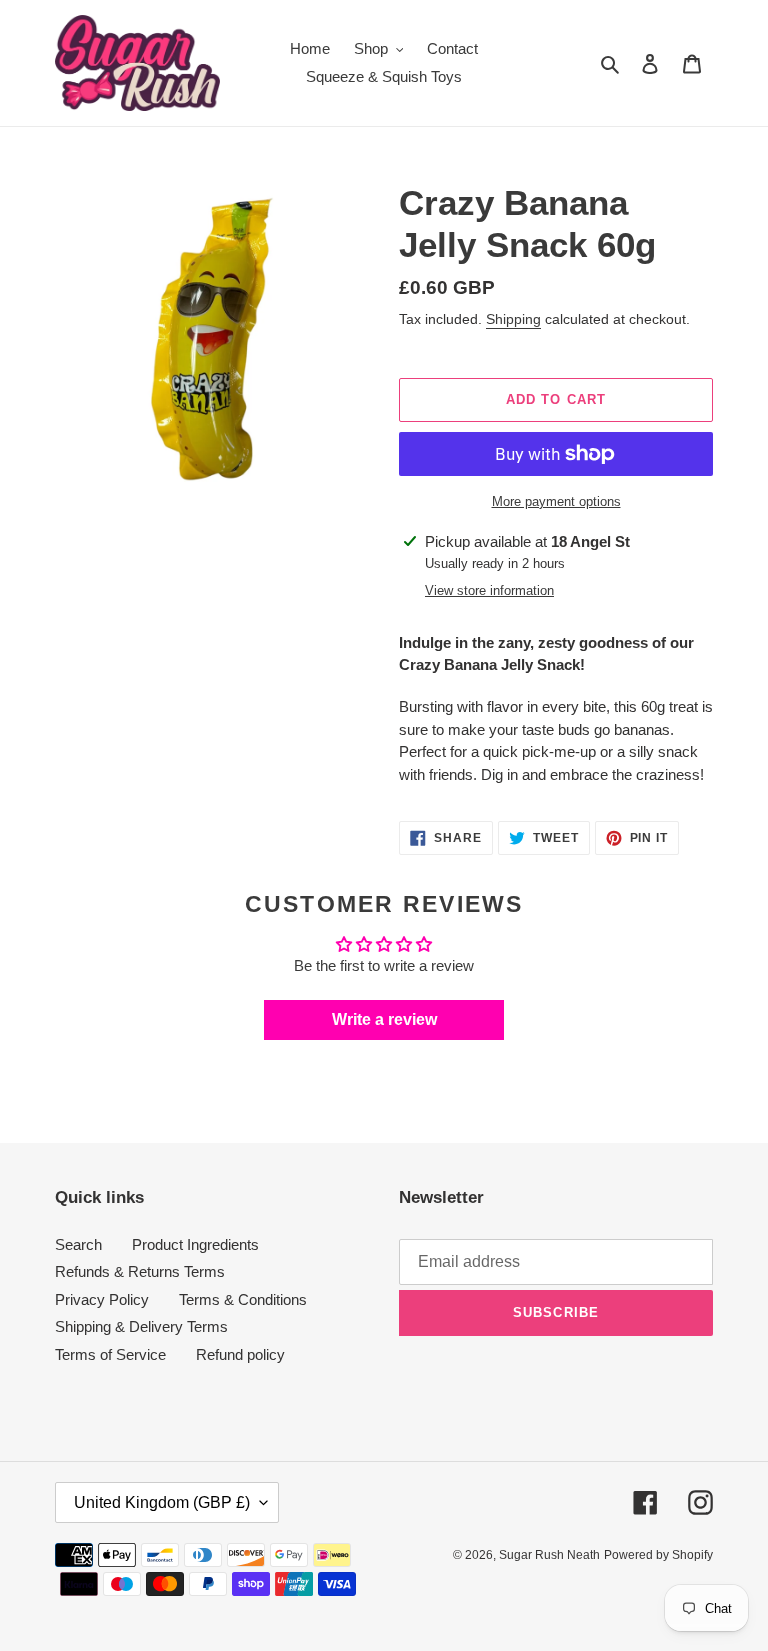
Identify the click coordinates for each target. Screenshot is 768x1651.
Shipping (513, 319)
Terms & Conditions (243, 1299)
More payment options (556, 501)
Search (78, 1244)
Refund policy (240, 1354)
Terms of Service (110, 1354)
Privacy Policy (102, 1299)
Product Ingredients (195, 1244)
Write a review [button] (384, 1019)
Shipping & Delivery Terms (141, 1326)
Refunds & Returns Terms (140, 1271)
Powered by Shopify (658, 1555)
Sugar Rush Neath (549, 1555)
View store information (489, 590)
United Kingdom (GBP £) (162, 1502)
